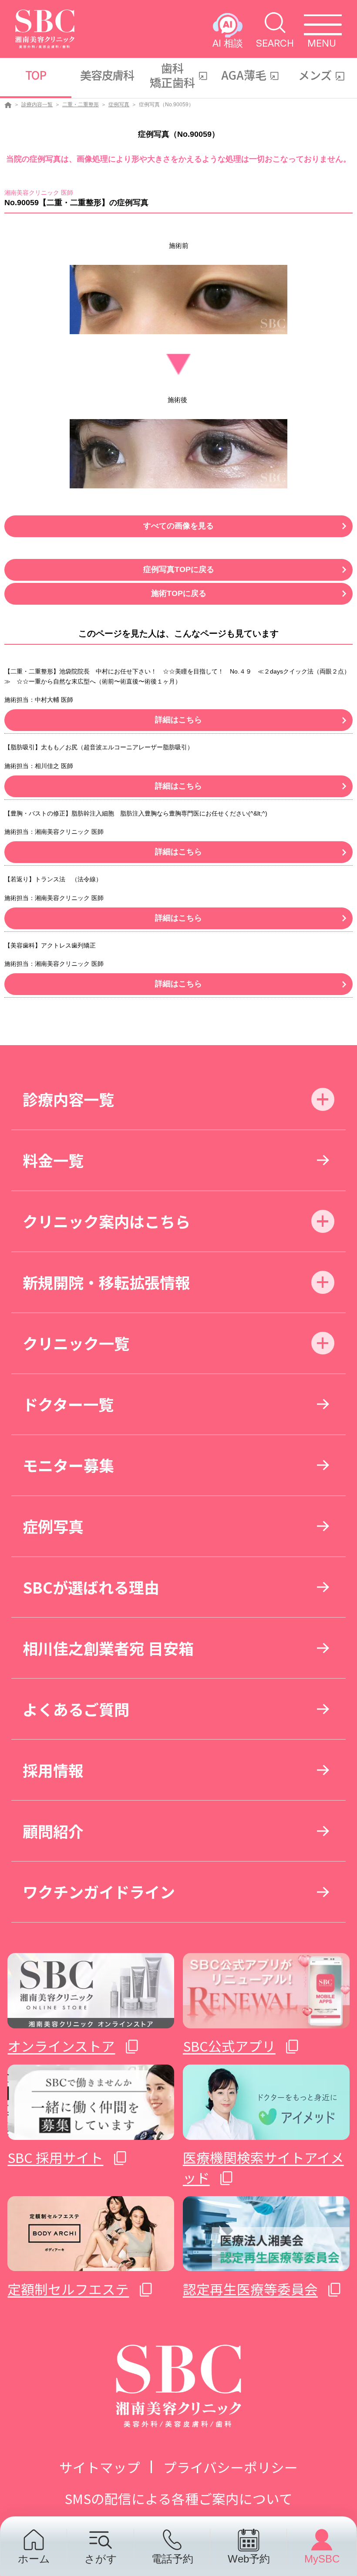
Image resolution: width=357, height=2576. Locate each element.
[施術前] (178, 300)
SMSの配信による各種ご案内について (178, 2498)
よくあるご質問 (76, 1709)
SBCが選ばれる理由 (91, 1587)
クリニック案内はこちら (106, 1221)
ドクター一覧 (68, 1404)
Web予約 (249, 2559)
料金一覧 (53, 1160)
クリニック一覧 (76, 1343)
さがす (101, 2559)
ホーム (34, 2559)
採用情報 (53, 1770)
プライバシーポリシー (231, 2467)
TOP (36, 75)
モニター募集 (68, 1465)
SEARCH (275, 43)
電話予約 (172, 2559)
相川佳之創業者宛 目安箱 (108, 1648)
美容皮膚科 (107, 75)
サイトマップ (100, 2467)
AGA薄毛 (244, 75)
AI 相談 (228, 43)
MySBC (322, 2559)
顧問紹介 (53, 1831)
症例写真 (119, 105)
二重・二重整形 (81, 105)
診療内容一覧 (37, 105)
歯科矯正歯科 (172, 75)
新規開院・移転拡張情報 (106, 1282)
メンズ (315, 75)
